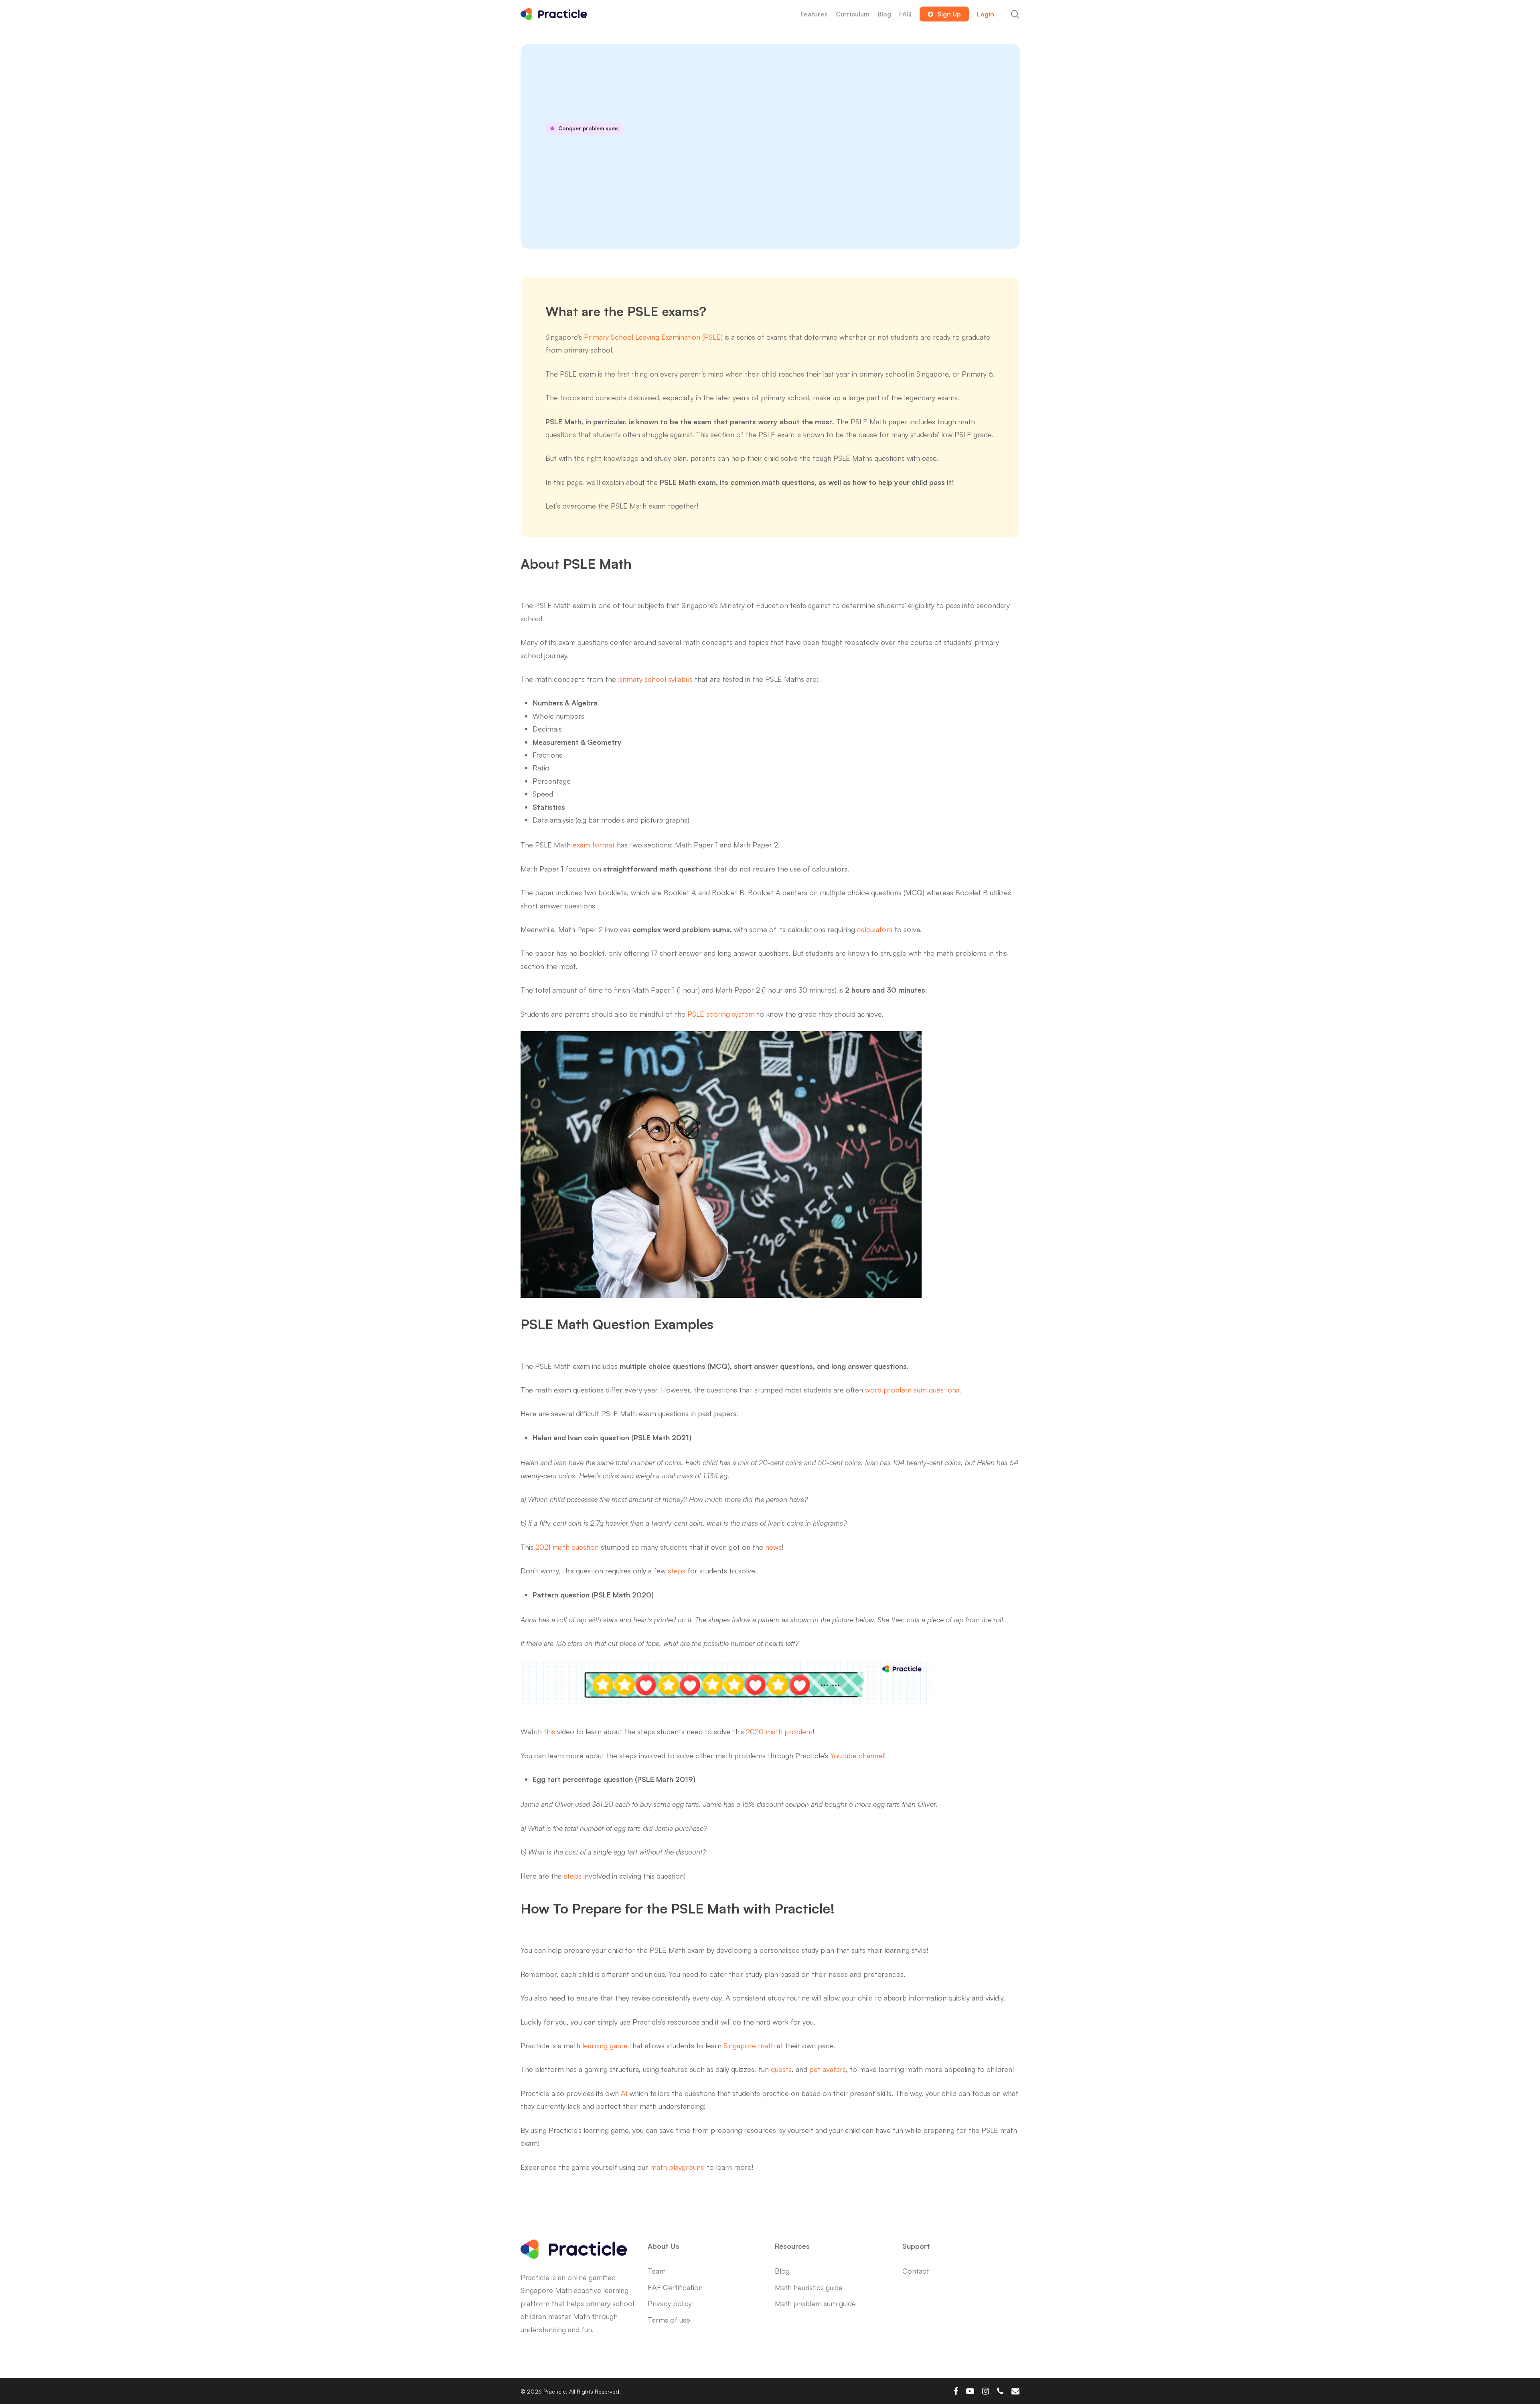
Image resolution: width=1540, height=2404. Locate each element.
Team (657, 2271)
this (549, 1731)
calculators (875, 929)
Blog (782, 2271)
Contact (916, 2271)
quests (781, 2069)
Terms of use (669, 2320)
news (773, 1547)
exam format (594, 845)
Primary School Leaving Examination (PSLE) (653, 337)
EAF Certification (675, 2287)
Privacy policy (670, 2303)
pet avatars (828, 2069)
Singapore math (749, 2045)
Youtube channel (857, 1755)
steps (677, 1571)
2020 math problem (779, 1731)
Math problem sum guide (815, 2303)
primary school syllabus (655, 679)
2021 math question (567, 1547)
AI (624, 2093)
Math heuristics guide (809, 2287)
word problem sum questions (912, 1390)
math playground (677, 2167)
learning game (605, 2045)
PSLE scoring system (721, 1014)
